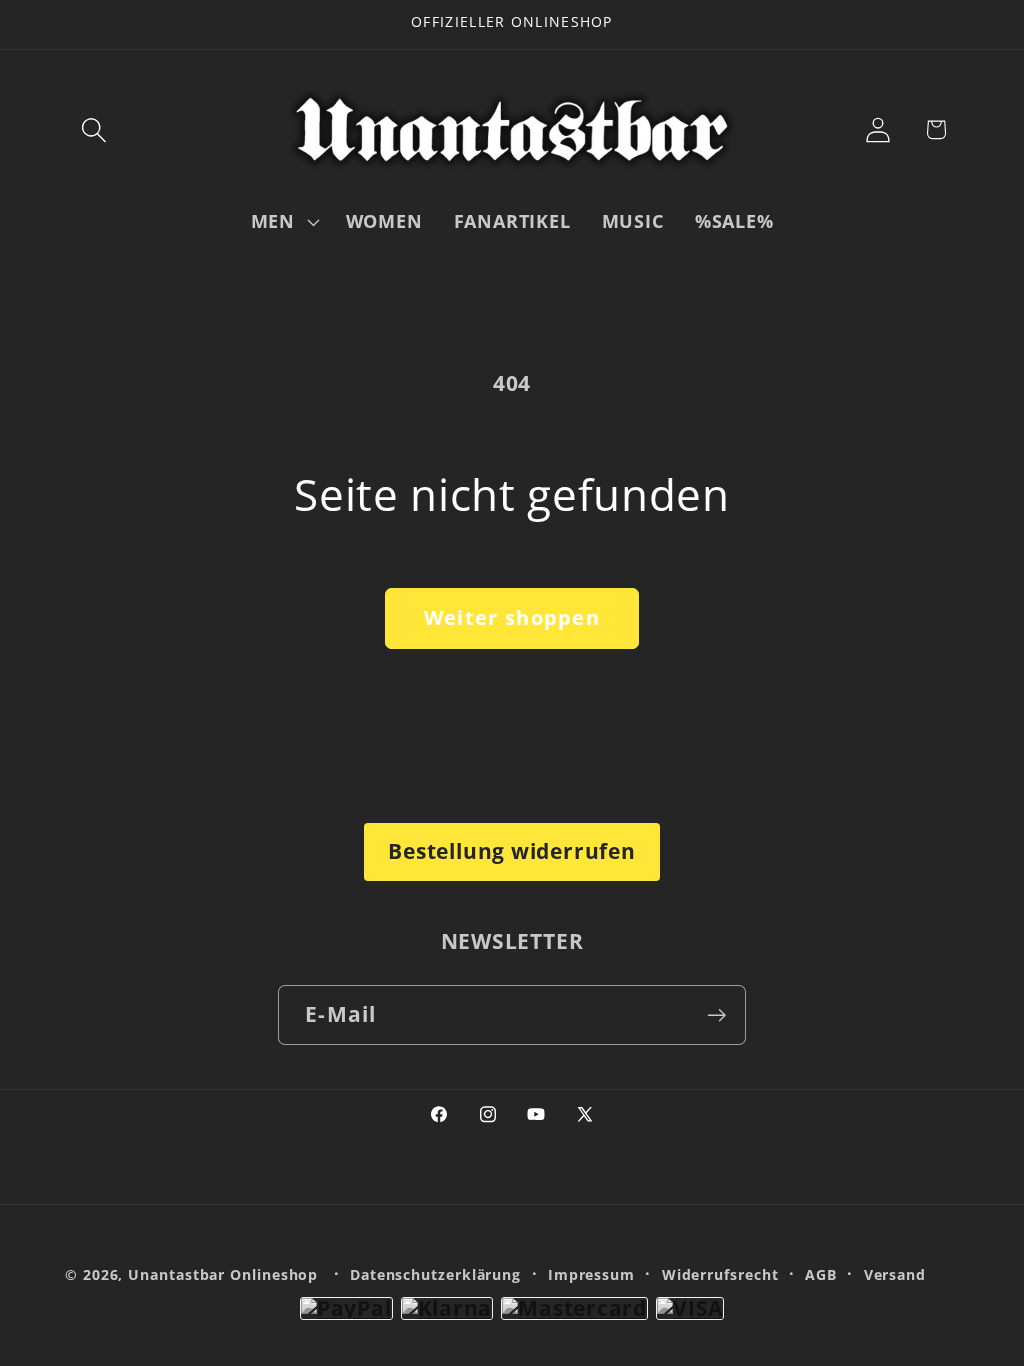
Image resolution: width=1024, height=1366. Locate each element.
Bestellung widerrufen (511, 851)
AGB (821, 1274)
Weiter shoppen (512, 617)
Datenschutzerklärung (435, 1274)
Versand (895, 1274)
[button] (93, 129)
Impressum (591, 1274)
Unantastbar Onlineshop (223, 1274)
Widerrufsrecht (720, 1274)
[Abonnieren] (716, 1015)
